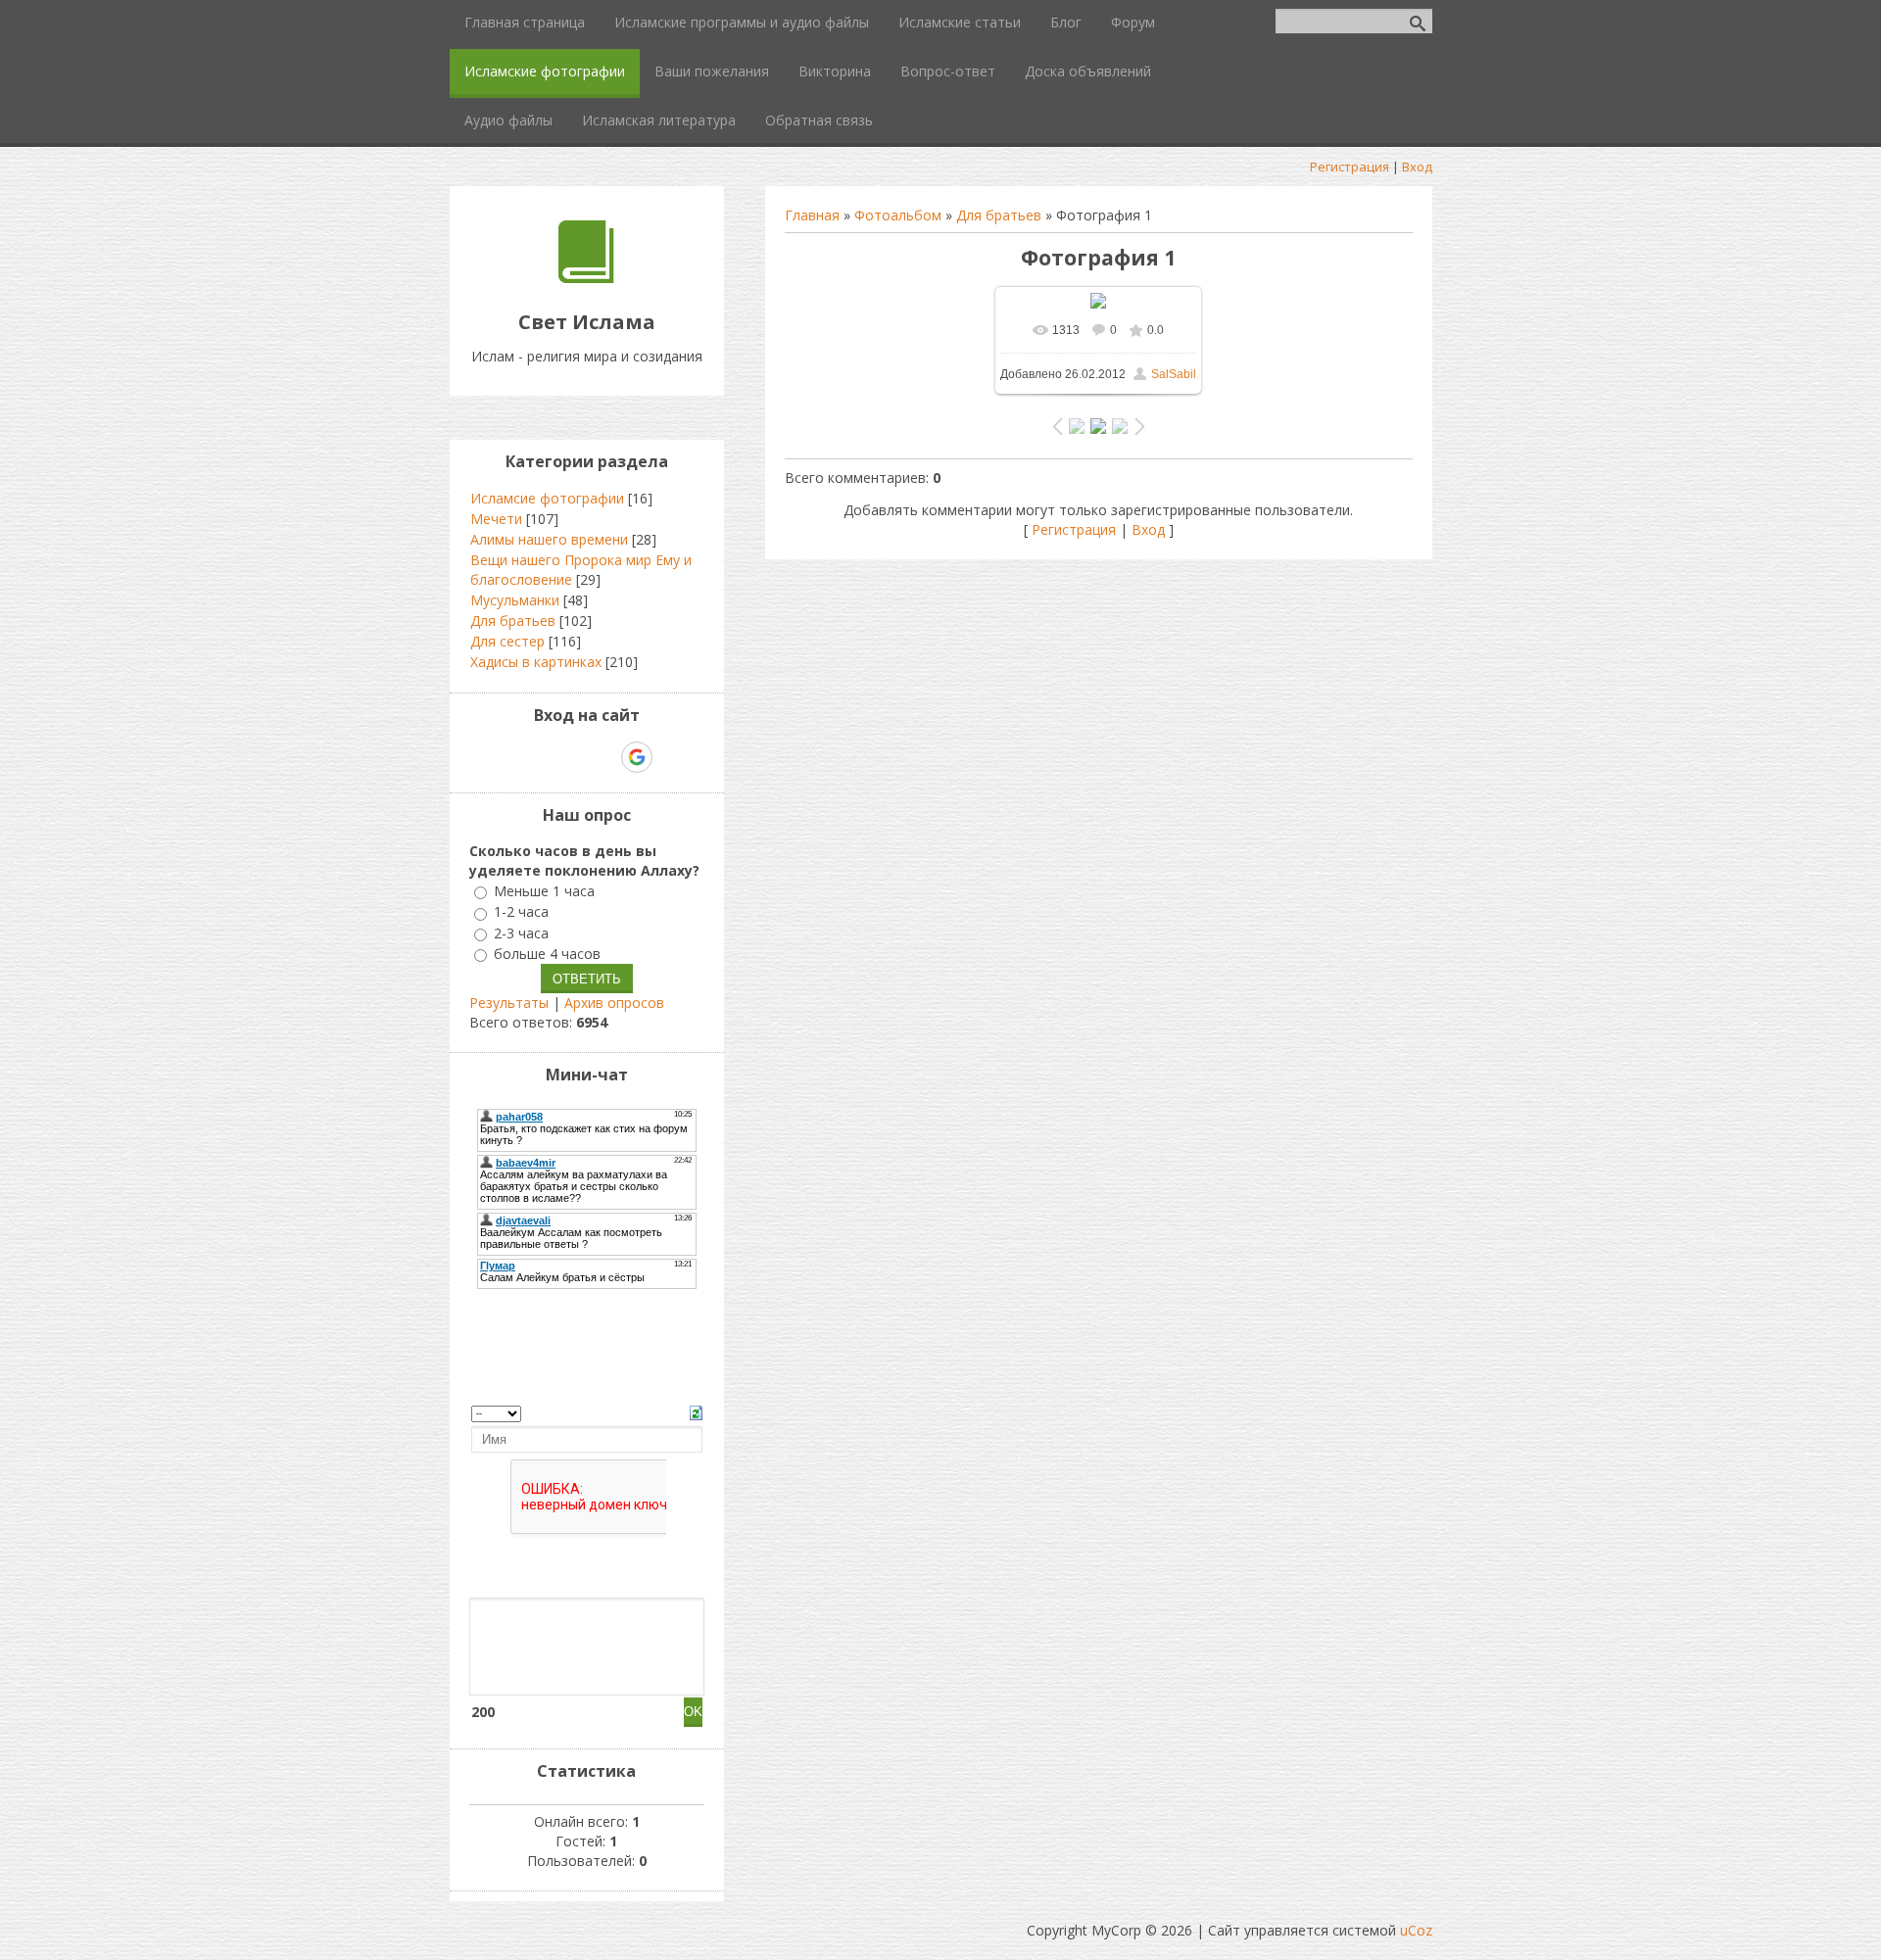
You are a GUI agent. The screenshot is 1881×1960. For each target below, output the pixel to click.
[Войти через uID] (503, 757)
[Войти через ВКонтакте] (536, 757)
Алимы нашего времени (549, 539)
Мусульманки (515, 600)
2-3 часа (521, 933)
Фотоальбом (898, 215)
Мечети (496, 519)
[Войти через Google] (637, 757)
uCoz (1416, 1930)
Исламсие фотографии (547, 498)
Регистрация (1350, 167)
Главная (812, 215)
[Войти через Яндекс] (603, 757)
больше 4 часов (547, 954)
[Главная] (586, 278)
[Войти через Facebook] (569, 757)
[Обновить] (696, 1411)
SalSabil (1174, 374)
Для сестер (507, 641)
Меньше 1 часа (544, 891)
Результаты (509, 1003)
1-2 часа (521, 912)
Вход (1417, 167)
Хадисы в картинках (536, 662)
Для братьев (999, 215)
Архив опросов (614, 1003)
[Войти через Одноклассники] (671, 757)
